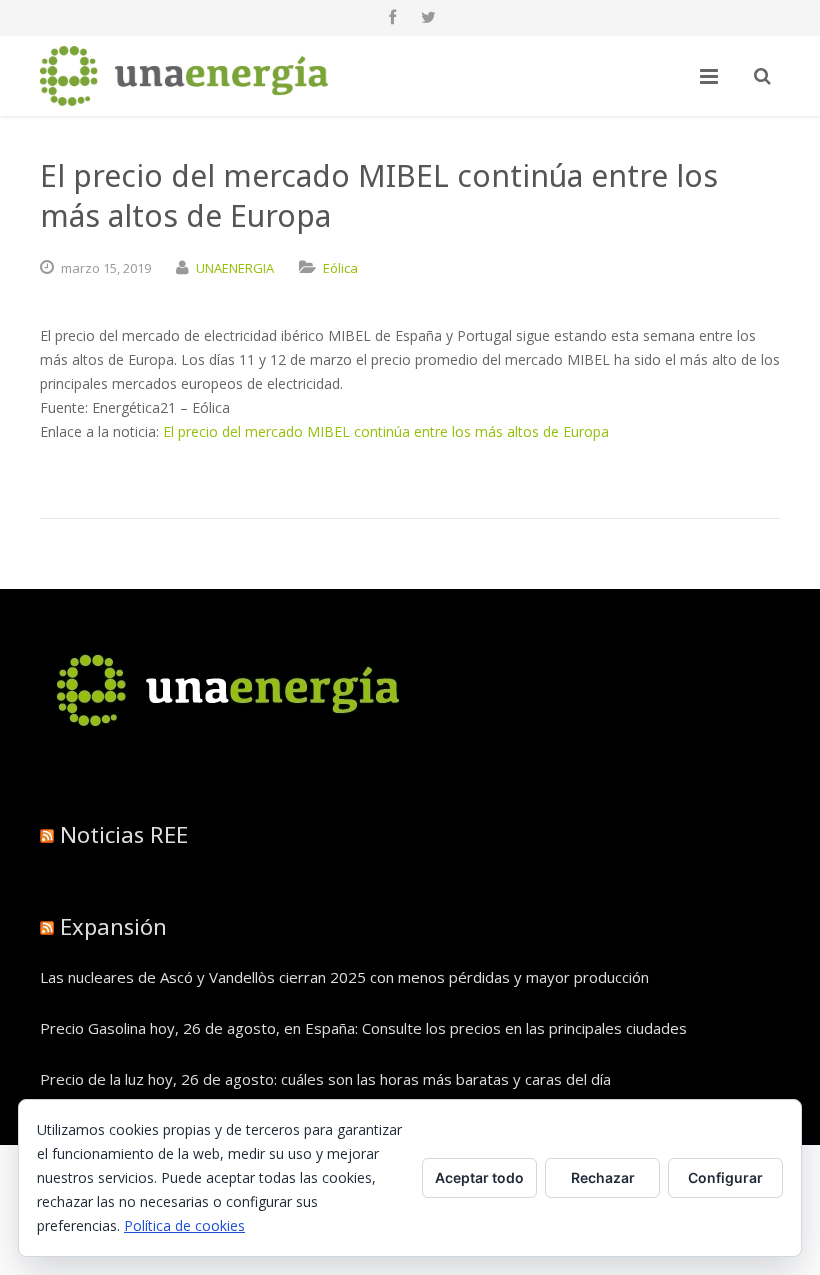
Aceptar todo (479, 1177)
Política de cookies (184, 1225)
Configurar (725, 1177)
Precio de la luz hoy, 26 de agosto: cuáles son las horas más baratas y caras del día (325, 1079)
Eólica (340, 268)
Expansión (113, 926)
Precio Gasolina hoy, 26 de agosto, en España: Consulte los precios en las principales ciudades (363, 1028)
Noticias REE (124, 834)
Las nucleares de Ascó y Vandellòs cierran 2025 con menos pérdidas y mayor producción (344, 977)
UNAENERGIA (235, 268)
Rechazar (603, 1177)
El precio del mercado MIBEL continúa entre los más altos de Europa (386, 431)
